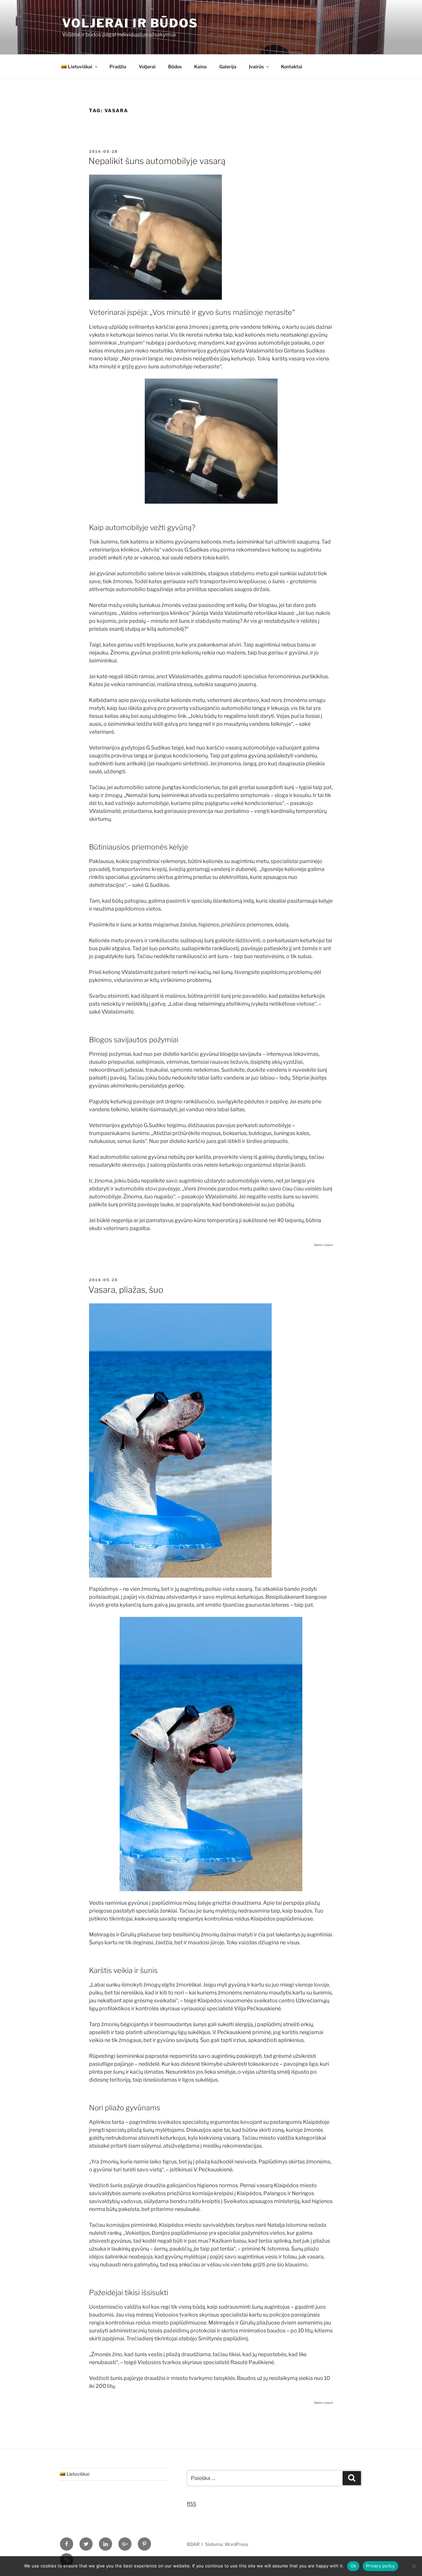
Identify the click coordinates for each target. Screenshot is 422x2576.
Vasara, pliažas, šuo (126, 1290)
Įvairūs (256, 67)
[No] (414, 2566)
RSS (192, 2504)
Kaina (200, 67)
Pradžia (118, 67)
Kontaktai (292, 67)
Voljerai (147, 67)
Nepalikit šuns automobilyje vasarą (157, 161)
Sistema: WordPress (227, 2544)
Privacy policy (380, 2566)
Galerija (228, 67)
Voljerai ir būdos (130, 23)
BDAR (193, 2544)
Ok (353, 2566)
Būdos (175, 67)
